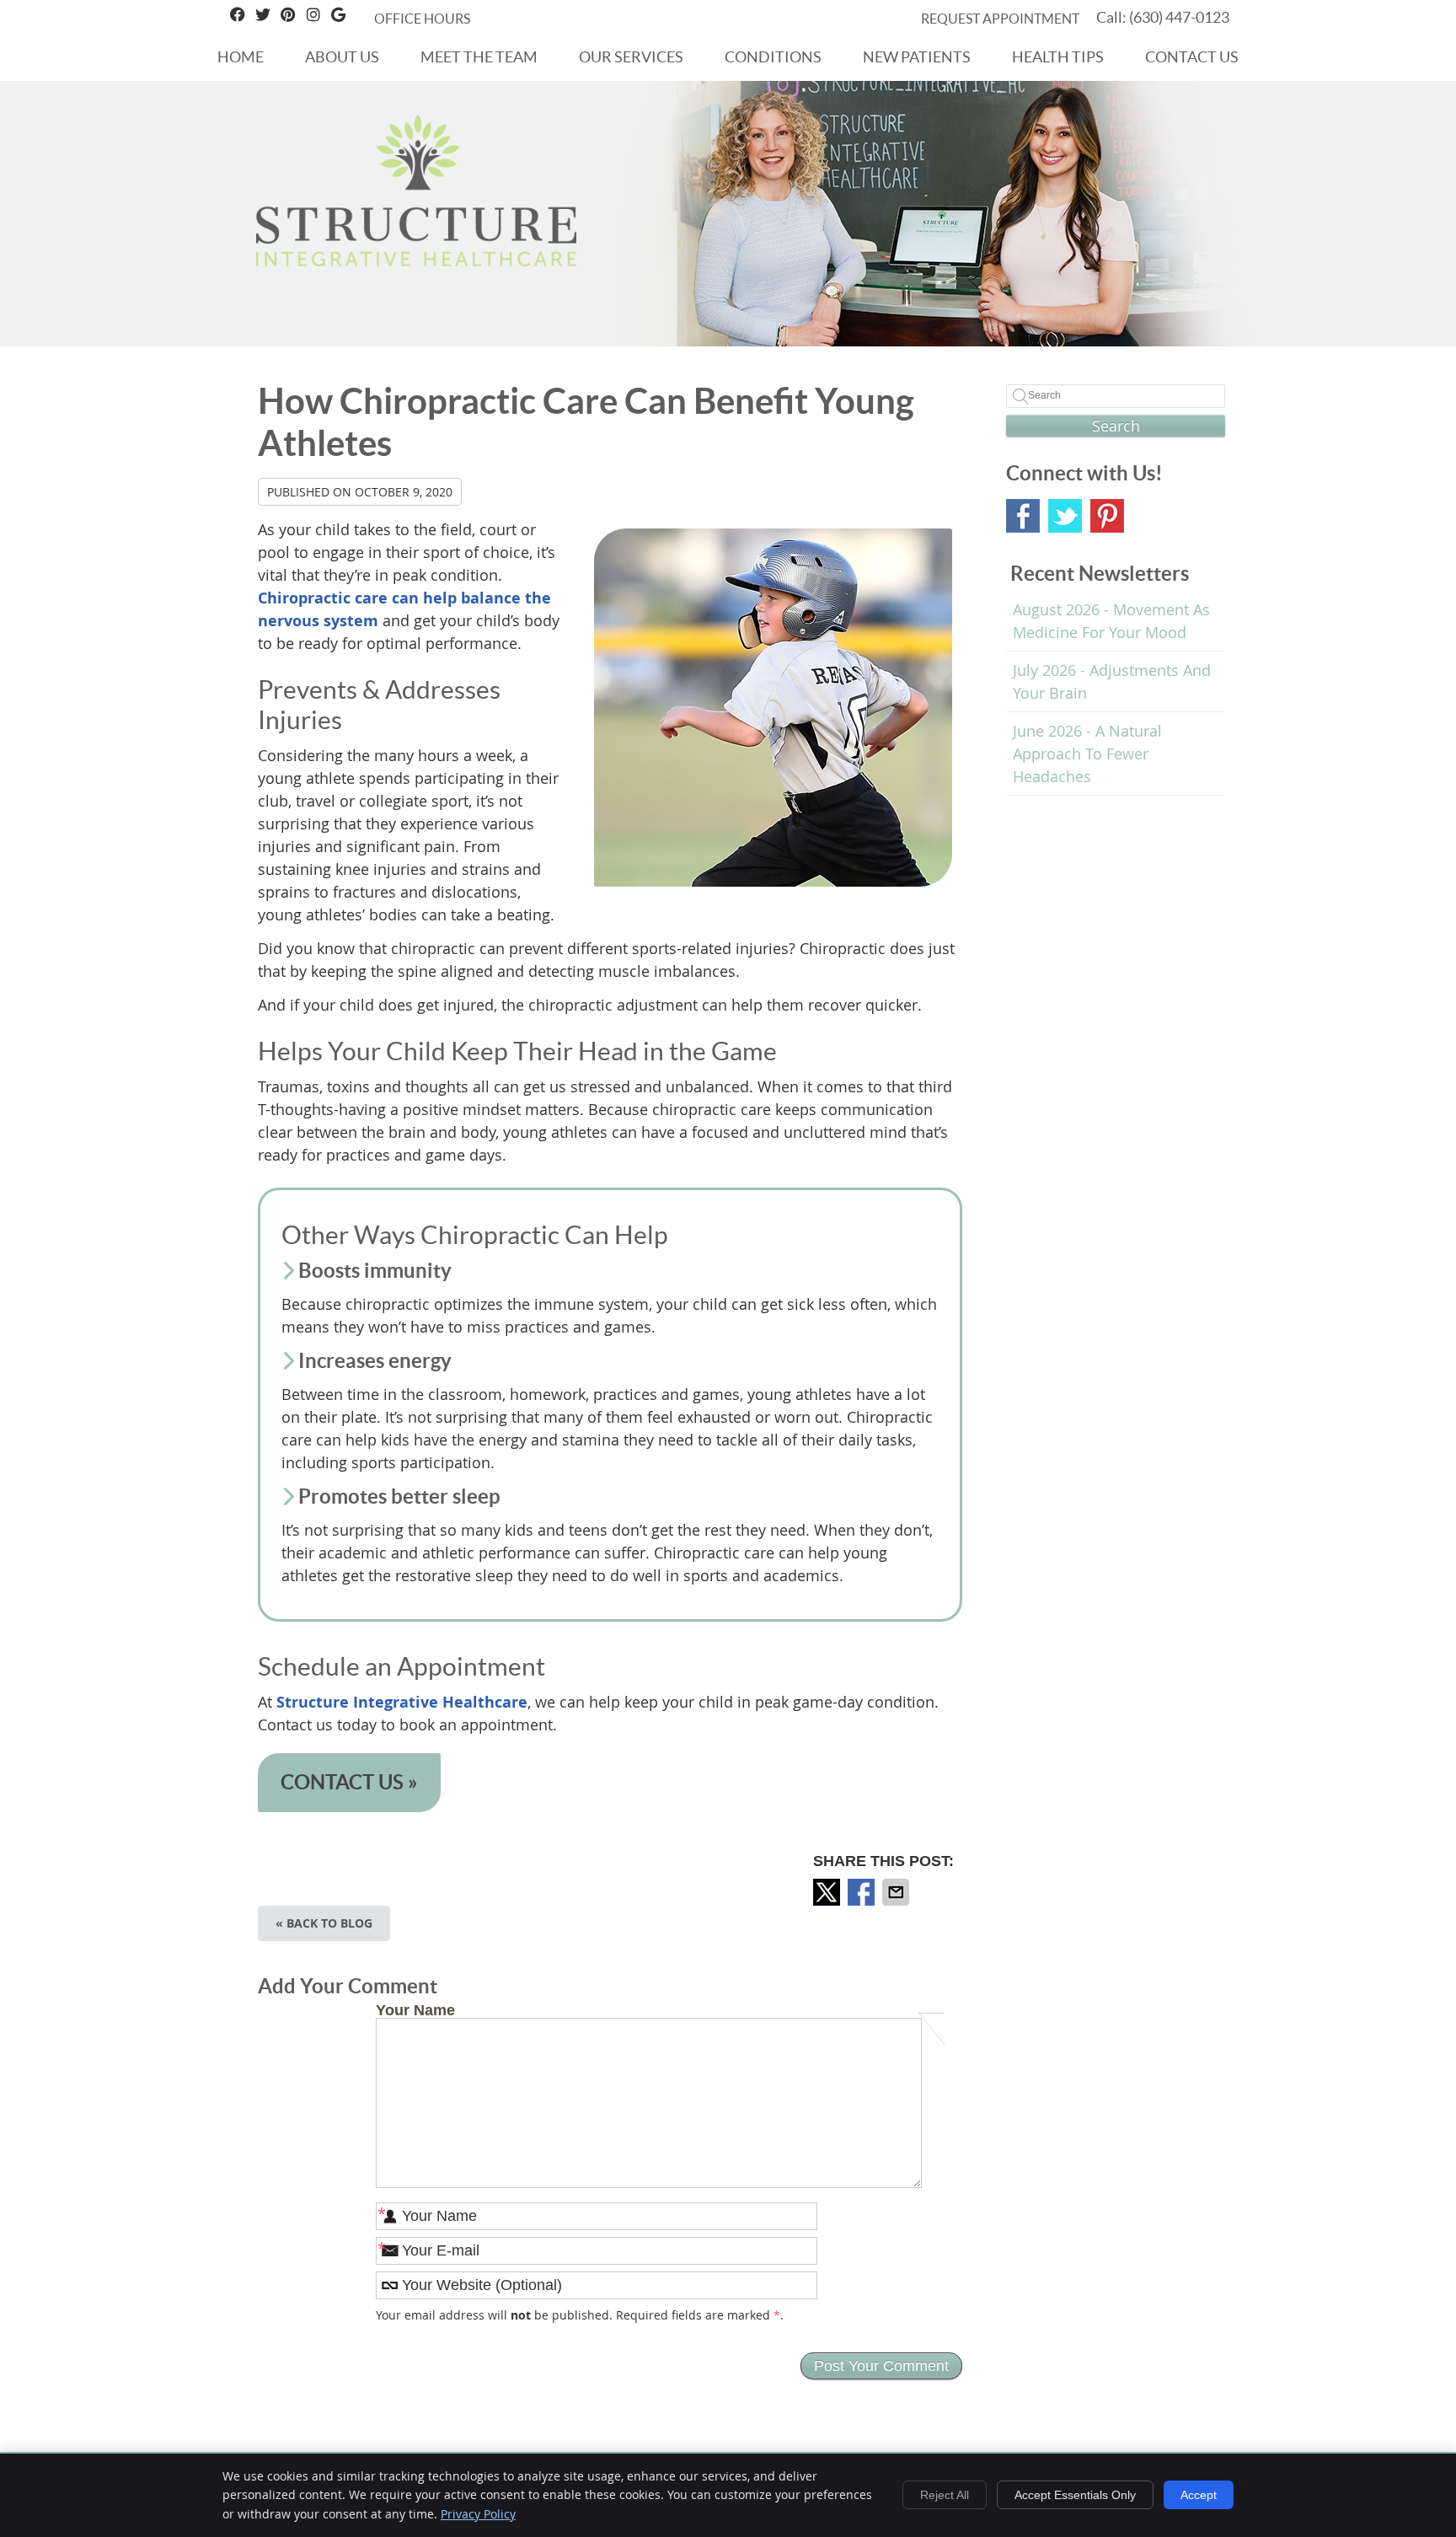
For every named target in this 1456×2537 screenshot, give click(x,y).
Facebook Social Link (1023, 516)
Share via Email (897, 1892)
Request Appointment (1000, 19)
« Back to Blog (324, 1923)
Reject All (945, 2495)
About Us (342, 57)
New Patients (917, 57)
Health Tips (1058, 57)
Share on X (828, 1892)
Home (241, 57)
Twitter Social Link (1065, 516)
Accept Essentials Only (1075, 2495)
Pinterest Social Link (1107, 516)
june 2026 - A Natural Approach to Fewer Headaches (1087, 754)
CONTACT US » (349, 1782)
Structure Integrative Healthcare (402, 1702)
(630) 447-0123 (1179, 17)
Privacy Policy (478, 2514)
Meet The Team (479, 57)
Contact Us (1192, 57)
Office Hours (422, 19)
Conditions (773, 57)
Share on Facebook (863, 1892)
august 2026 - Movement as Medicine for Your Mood (1111, 621)
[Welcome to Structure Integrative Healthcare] (416, 260)
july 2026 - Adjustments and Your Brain (1112, 681)
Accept (1199, 2495)
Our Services (631, 57)
